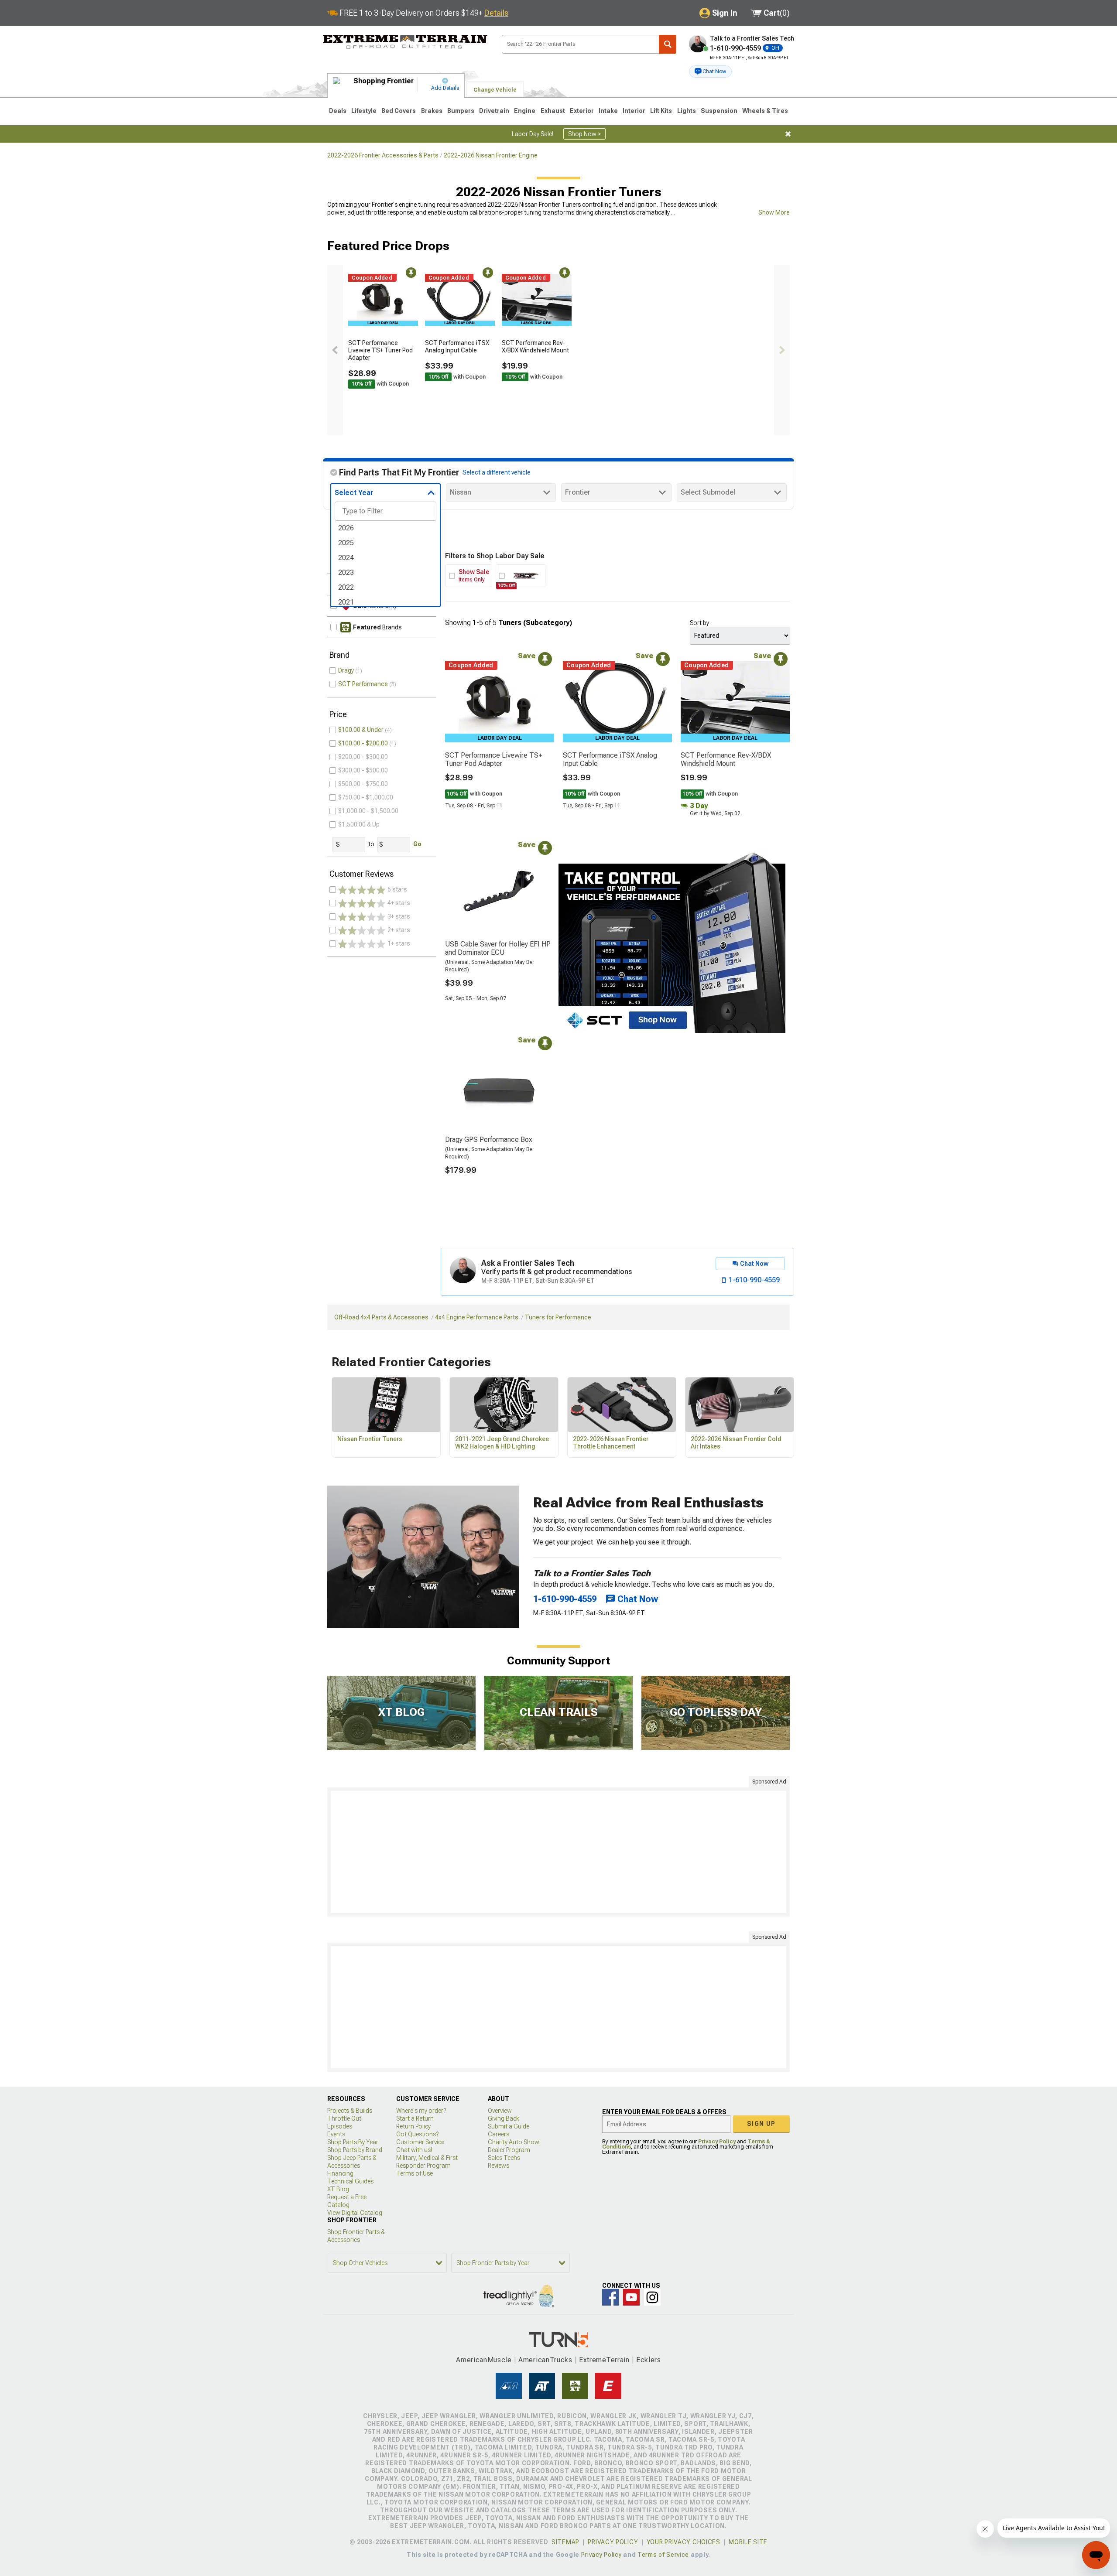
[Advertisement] (558, 1852)
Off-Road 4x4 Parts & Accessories (381, 1317)
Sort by (699, 623)
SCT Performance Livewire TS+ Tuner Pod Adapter (380, 350)
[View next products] (782, 350)
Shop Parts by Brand (355, 2150)
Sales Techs (504, 2158)
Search (668, 44)
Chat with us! (414, 2150)
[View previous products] (335, 350)
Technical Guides (350, 2181)
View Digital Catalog (355, 2213)
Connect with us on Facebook (610, 2297)
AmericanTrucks (545, 2360)
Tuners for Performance (558, 1317)
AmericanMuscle (484, 2360)
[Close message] (788, 134)
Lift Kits (661, 111)
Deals (338, 111)
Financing (340, 2173)
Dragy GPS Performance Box (489, 1139)
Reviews (499, 2166)
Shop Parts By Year (353, 2142)
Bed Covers (399, 111)
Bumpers (461, 111)
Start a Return (415, 2118)
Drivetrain (494, 111)
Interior (634, 111)
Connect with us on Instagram (652, 2297)
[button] (710, 72)
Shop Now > (584, 134)
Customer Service (420, 2142)
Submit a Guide (509, 2126)
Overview (500, 2111)
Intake (608, 111)
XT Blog (338, 2189)
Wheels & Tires (765, 111)
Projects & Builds (350, 2111)
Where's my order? (421, 2111)
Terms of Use (415, 2173)
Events (336, 2134)
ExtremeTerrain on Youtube (631, 2297)
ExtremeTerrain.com (405, 42)
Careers (499, 2134)
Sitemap (565, 2542)
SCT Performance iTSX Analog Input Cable (457, 347)
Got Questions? (417, 2134)
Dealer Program (509, 2150)
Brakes (432, 111)
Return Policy (413, 2126)
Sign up (761, 2124)
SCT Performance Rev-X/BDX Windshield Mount (535, 347)
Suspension (719, 111)
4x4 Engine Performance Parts (477, 1317)
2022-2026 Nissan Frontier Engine (491, 155)
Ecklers (649, 2360)
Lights (687, 111)
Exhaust (553, 111)
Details (496, 13)
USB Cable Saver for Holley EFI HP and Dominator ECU (498, 948)
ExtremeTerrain (604, 2360)
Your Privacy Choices (684, 2542)
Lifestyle (364, 111)
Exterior (582, 111)
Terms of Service (663, 2555)
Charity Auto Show (514, 2142)
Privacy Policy (717, 2142)
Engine (525, 111)
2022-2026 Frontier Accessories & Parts (383, 155)
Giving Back (504, 2118)
